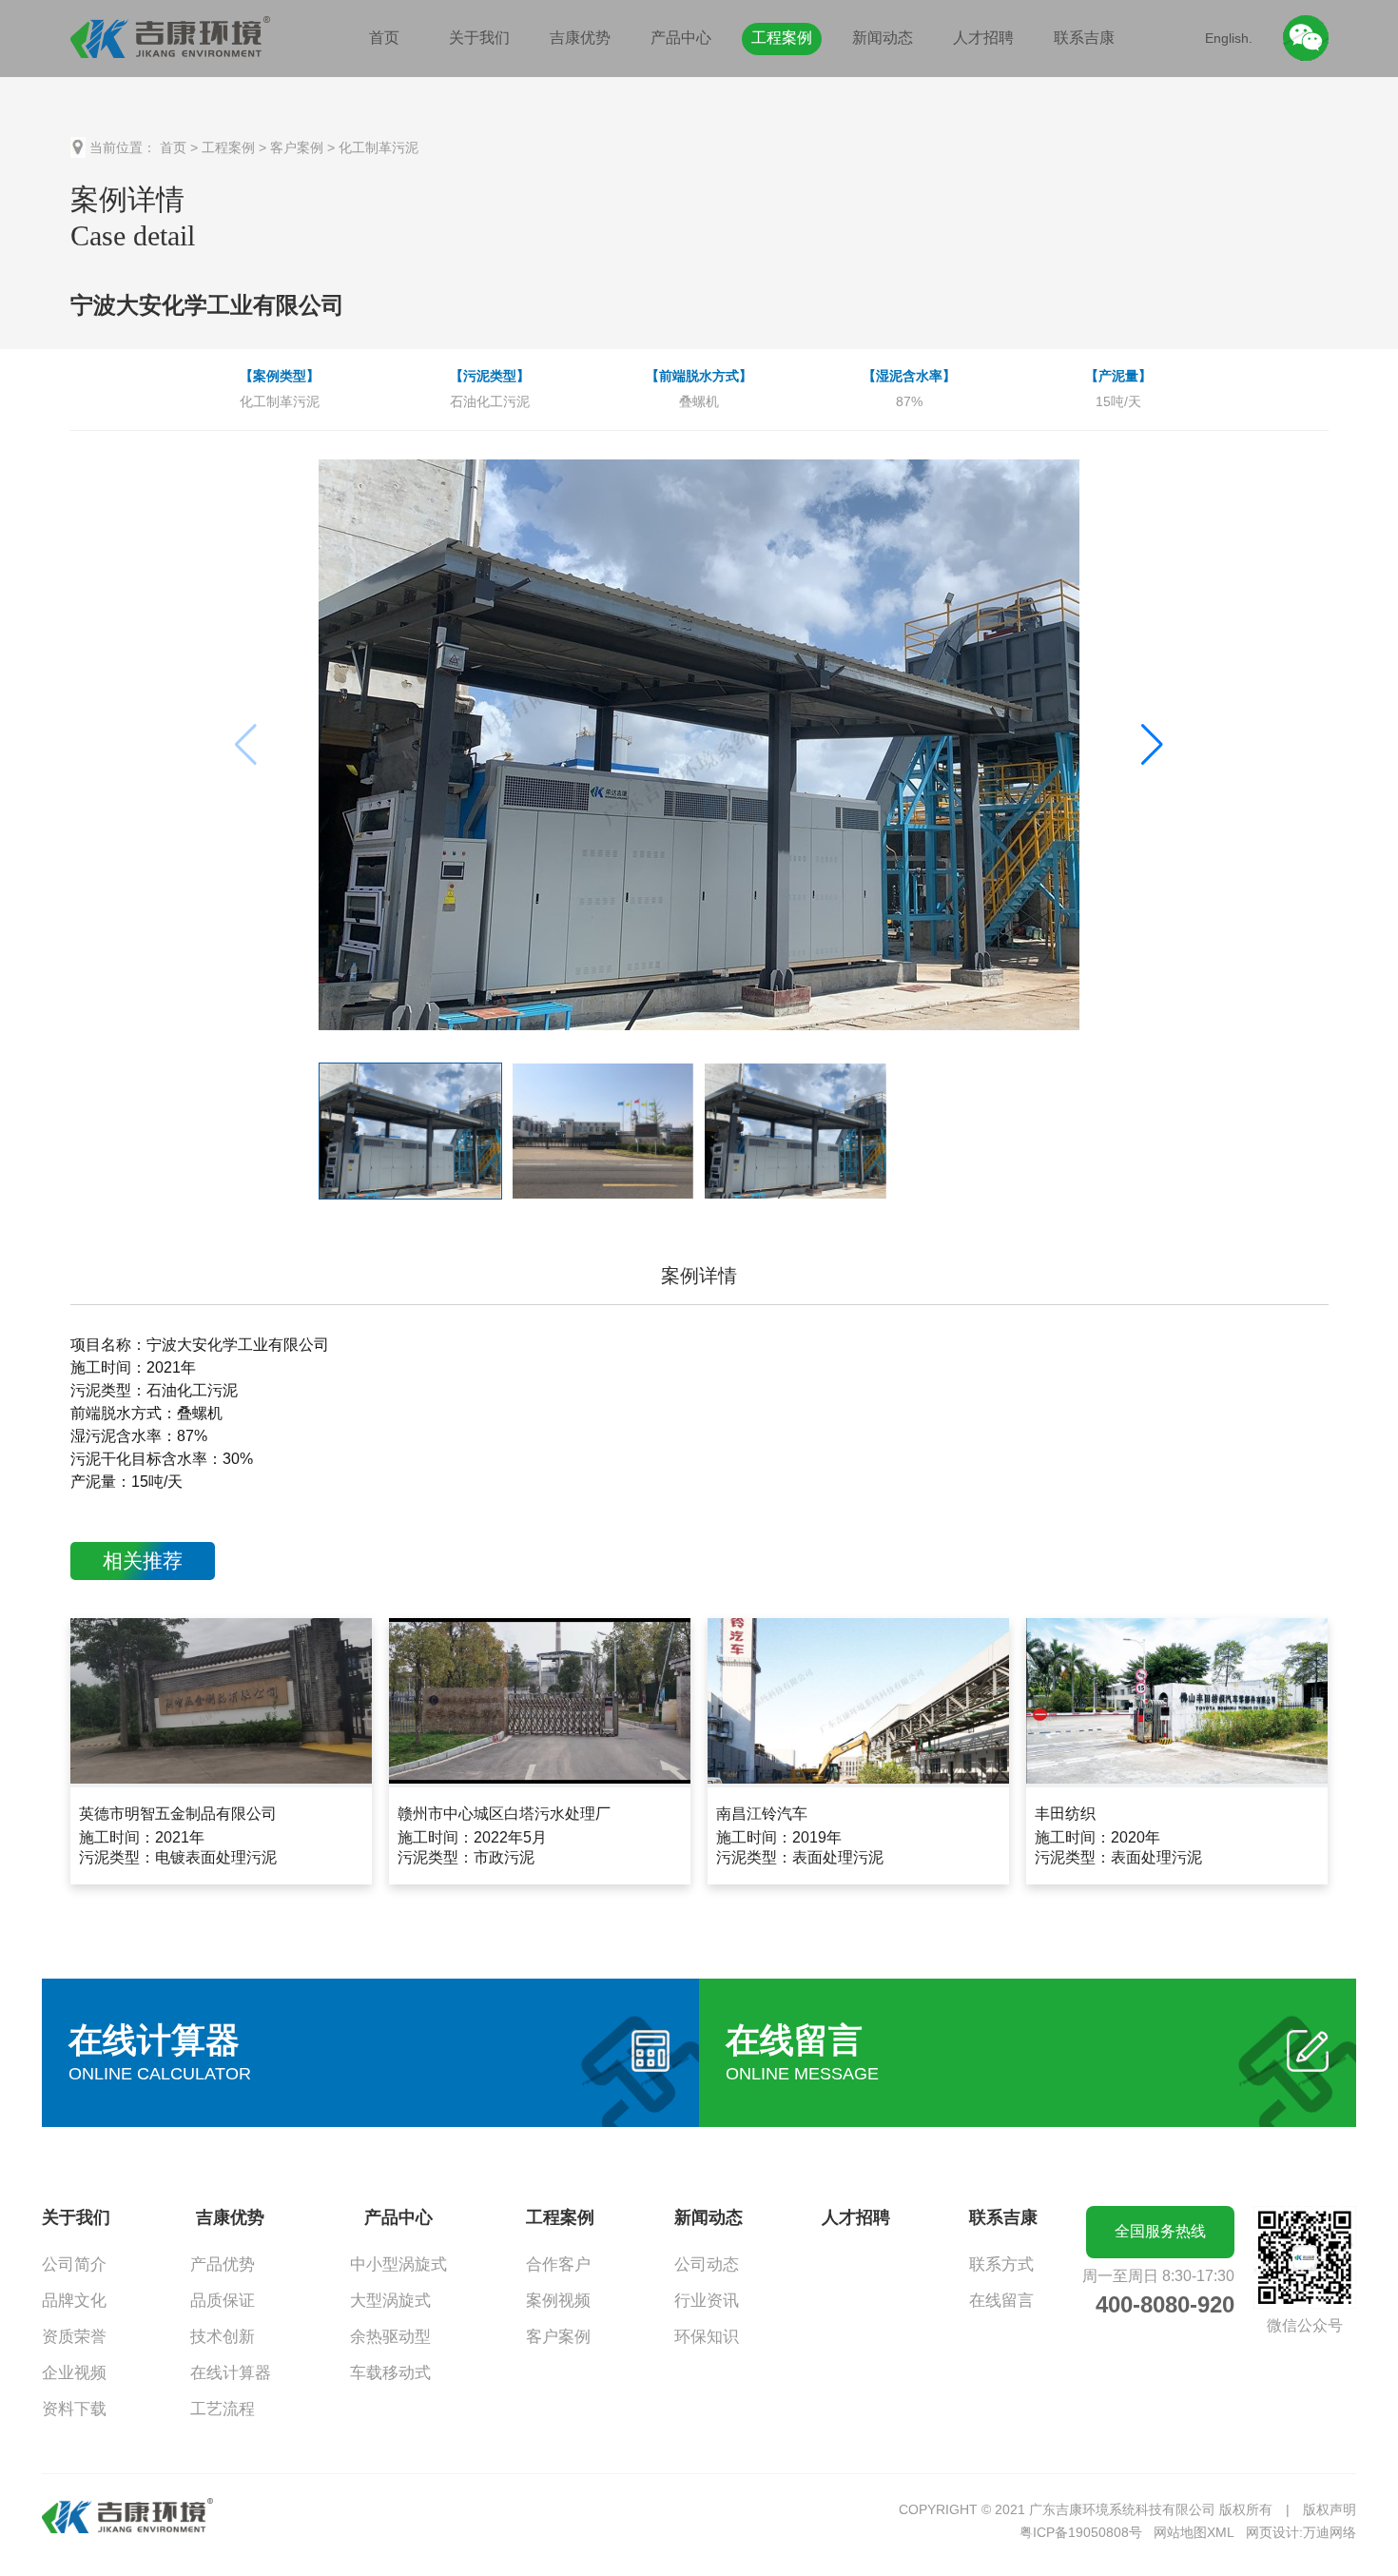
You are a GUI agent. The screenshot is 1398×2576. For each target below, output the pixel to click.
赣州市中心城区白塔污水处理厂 (504, 1814)
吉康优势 (580, 38)
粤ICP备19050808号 (1081, 2532)
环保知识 (707, 2337)
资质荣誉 (74, 2337)
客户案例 (297, 147)
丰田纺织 (1065, 1814)
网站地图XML (1194, 2532)
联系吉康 (1084, 38)
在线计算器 (231, 2373)
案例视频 (558, 2301)
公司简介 (74, 2264)
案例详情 (699, 1276)
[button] (1152, 745)
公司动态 (707, 2264)
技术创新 (223, 2337)
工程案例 (782, 38)
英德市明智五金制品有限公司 (178, 1814)
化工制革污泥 (379, 147)
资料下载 (74, 2409)
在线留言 (1001, 2301)
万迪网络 (1330, 2532)
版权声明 (1330, 2509)
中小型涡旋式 (398, 2264)
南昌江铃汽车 (762, 1814)
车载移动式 (390, 2373)
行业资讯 (707, 2301)
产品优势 (223, 2264)
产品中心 (681, 38)
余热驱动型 (390, 2337)
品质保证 (223, 2301)
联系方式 (1001, 2264)
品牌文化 (74, 2301)
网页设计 (1272, 2532)
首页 (384, 38)
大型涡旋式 (390, 2301)
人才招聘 (983, 38)
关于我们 (479, 38)
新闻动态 (883, 38)
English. (1229, 38)
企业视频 (74, 2373)
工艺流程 (223, 2409)
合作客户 (558, 2264)
